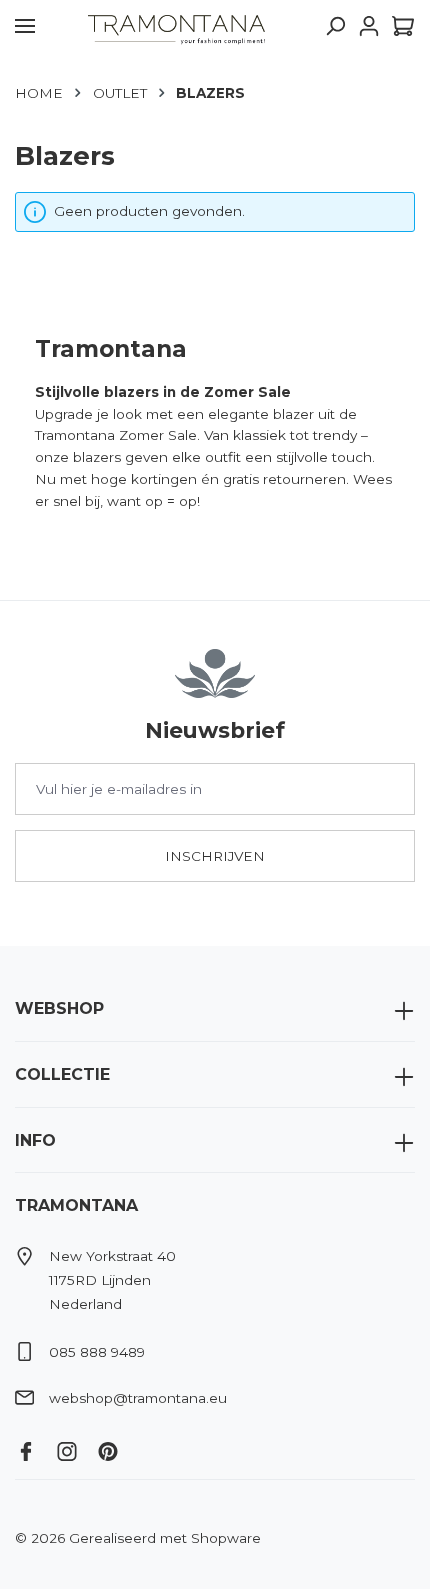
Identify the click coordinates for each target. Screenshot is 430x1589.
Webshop (59, 1008)
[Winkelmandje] (400, 26)
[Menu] (25, 26)
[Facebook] (33, 1446)
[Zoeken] (335, 26)
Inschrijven (215, 856)
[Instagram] (74, 1446)
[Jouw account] (369, 26)
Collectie (62, 1074)
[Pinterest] (115, 1446)
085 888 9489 (97, 1352)
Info (35, 1140)
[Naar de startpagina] (176, 26)
